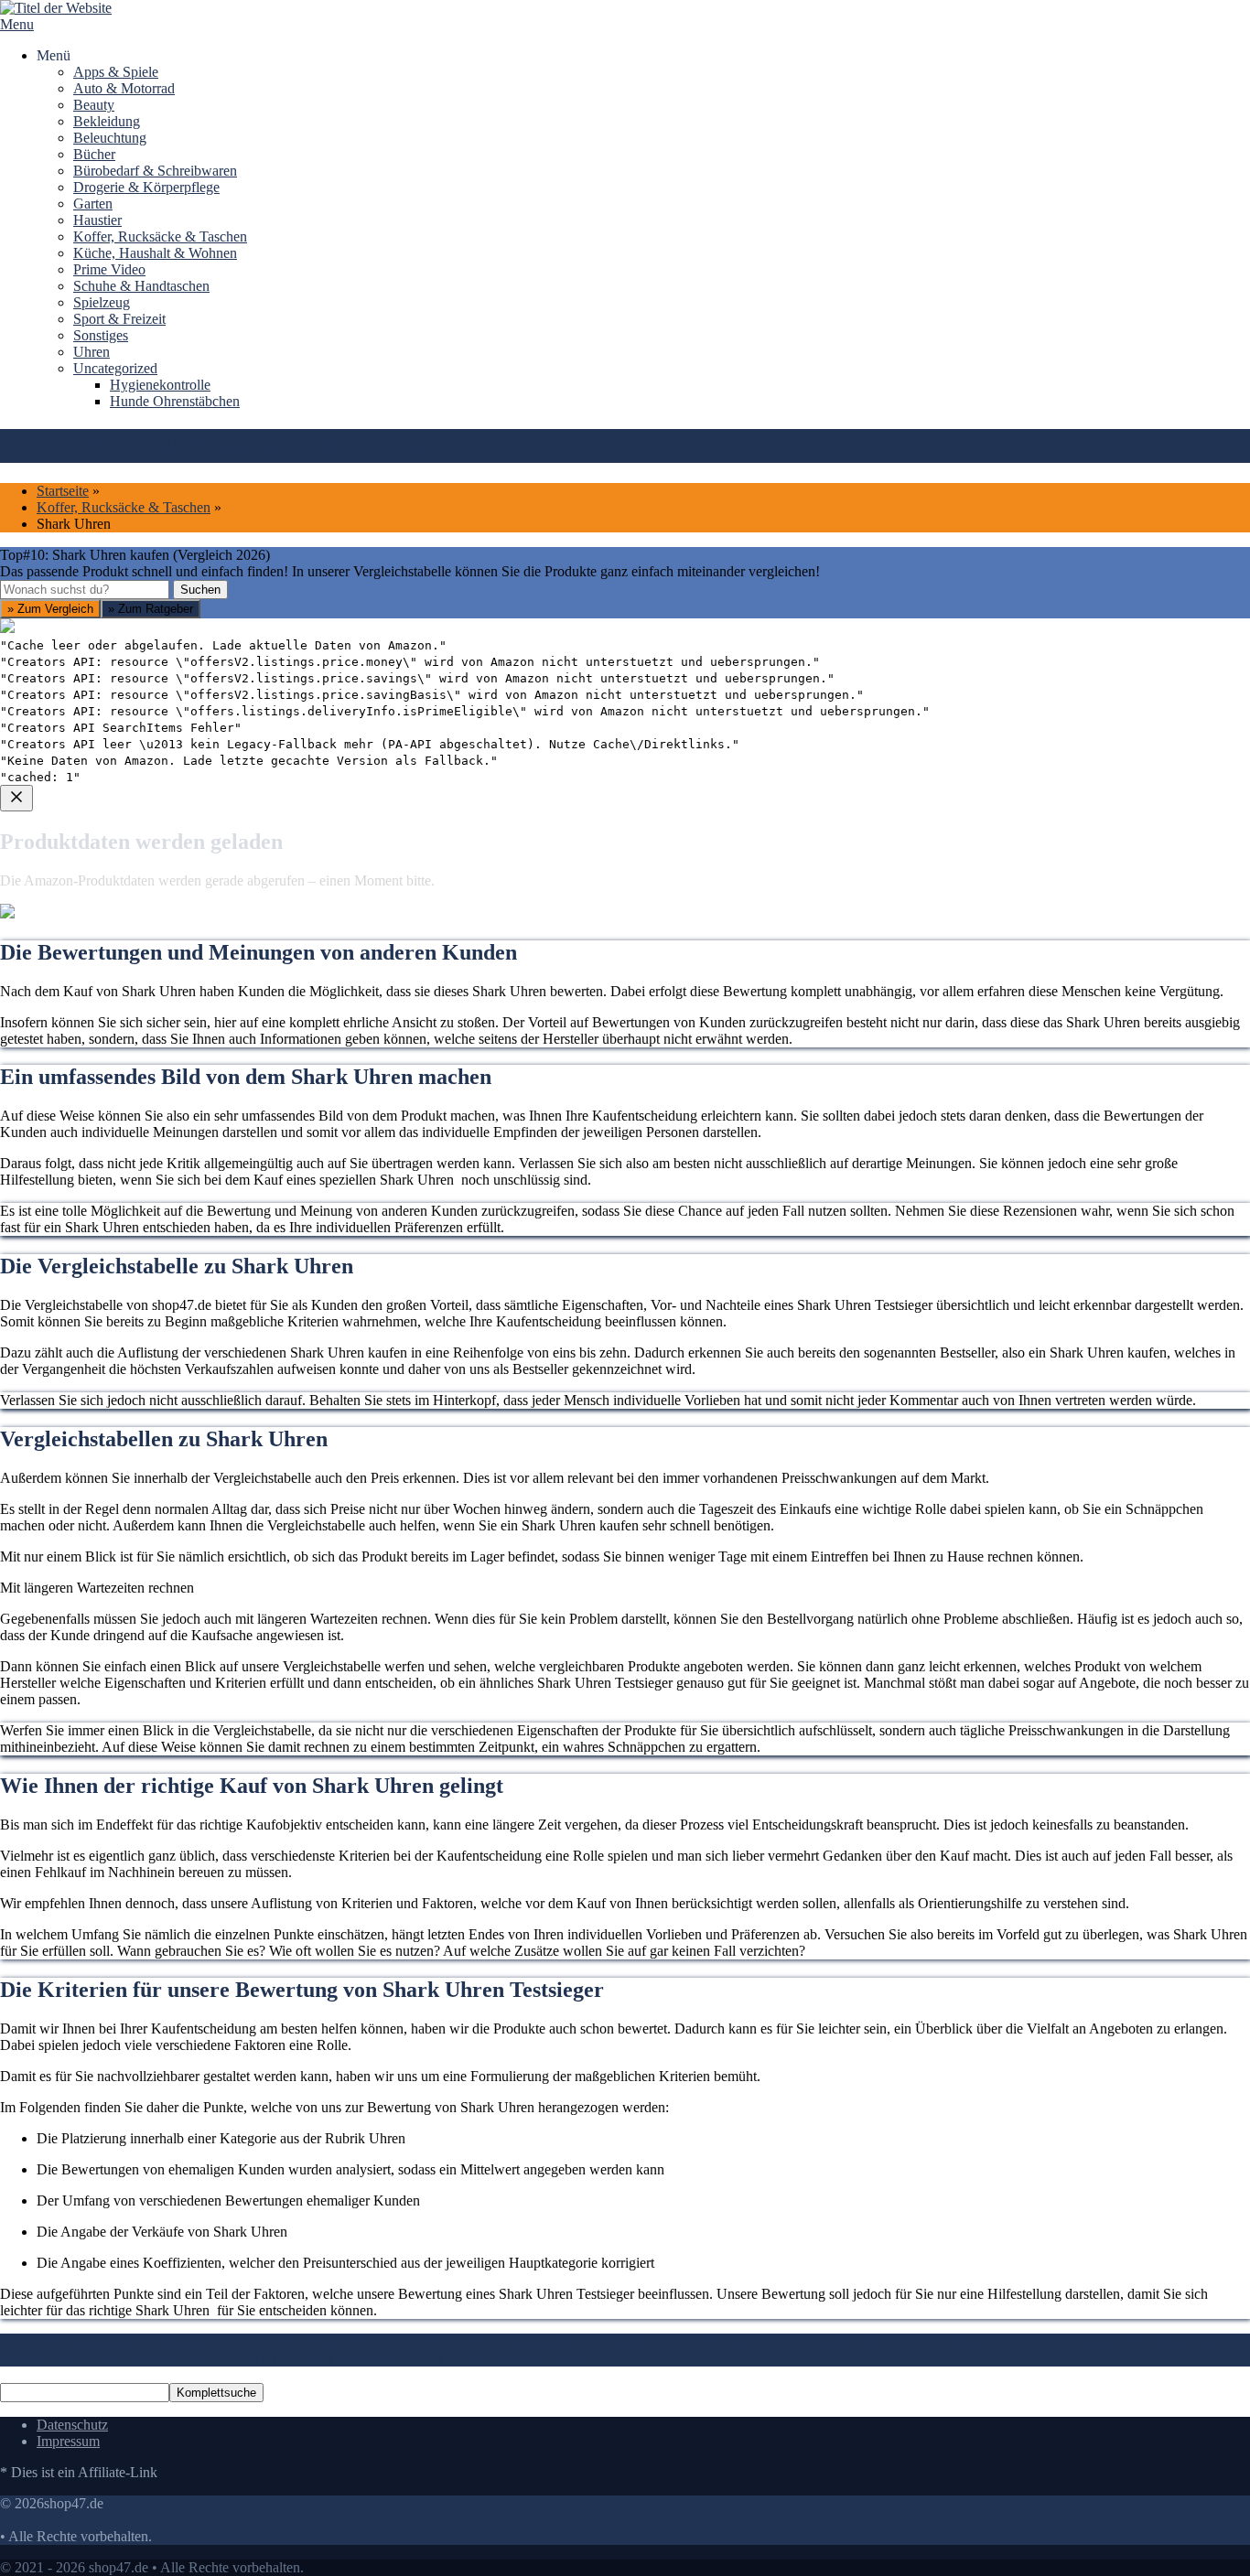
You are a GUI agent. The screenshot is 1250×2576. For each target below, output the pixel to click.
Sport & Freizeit (119, 319)
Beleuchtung (110, 138)
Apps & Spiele (116, 72)
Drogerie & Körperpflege (146, 187)
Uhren (92, 352)
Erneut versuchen (74, 1134)
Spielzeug (102, 302)
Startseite (63, 491)
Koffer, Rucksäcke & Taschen (160, 236)
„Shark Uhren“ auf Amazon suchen (126, 1002)
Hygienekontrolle (160, 385)
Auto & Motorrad (124, 88)
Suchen (200, 590)
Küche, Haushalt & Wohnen (155, 253)
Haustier (97, 220)
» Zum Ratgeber (151, 609)
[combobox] (85, 590)
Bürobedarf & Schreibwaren (155, 171)
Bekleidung (107, 121)
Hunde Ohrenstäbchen (175, 401)
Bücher (94, 154)
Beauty (94, 105)
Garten (93, 204)
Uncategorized (115, 368)
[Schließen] (16, 798)
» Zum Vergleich (50, 609)
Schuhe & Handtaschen (141, 286)
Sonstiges (101, 335)
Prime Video (109, 269)
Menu (17, 24)
